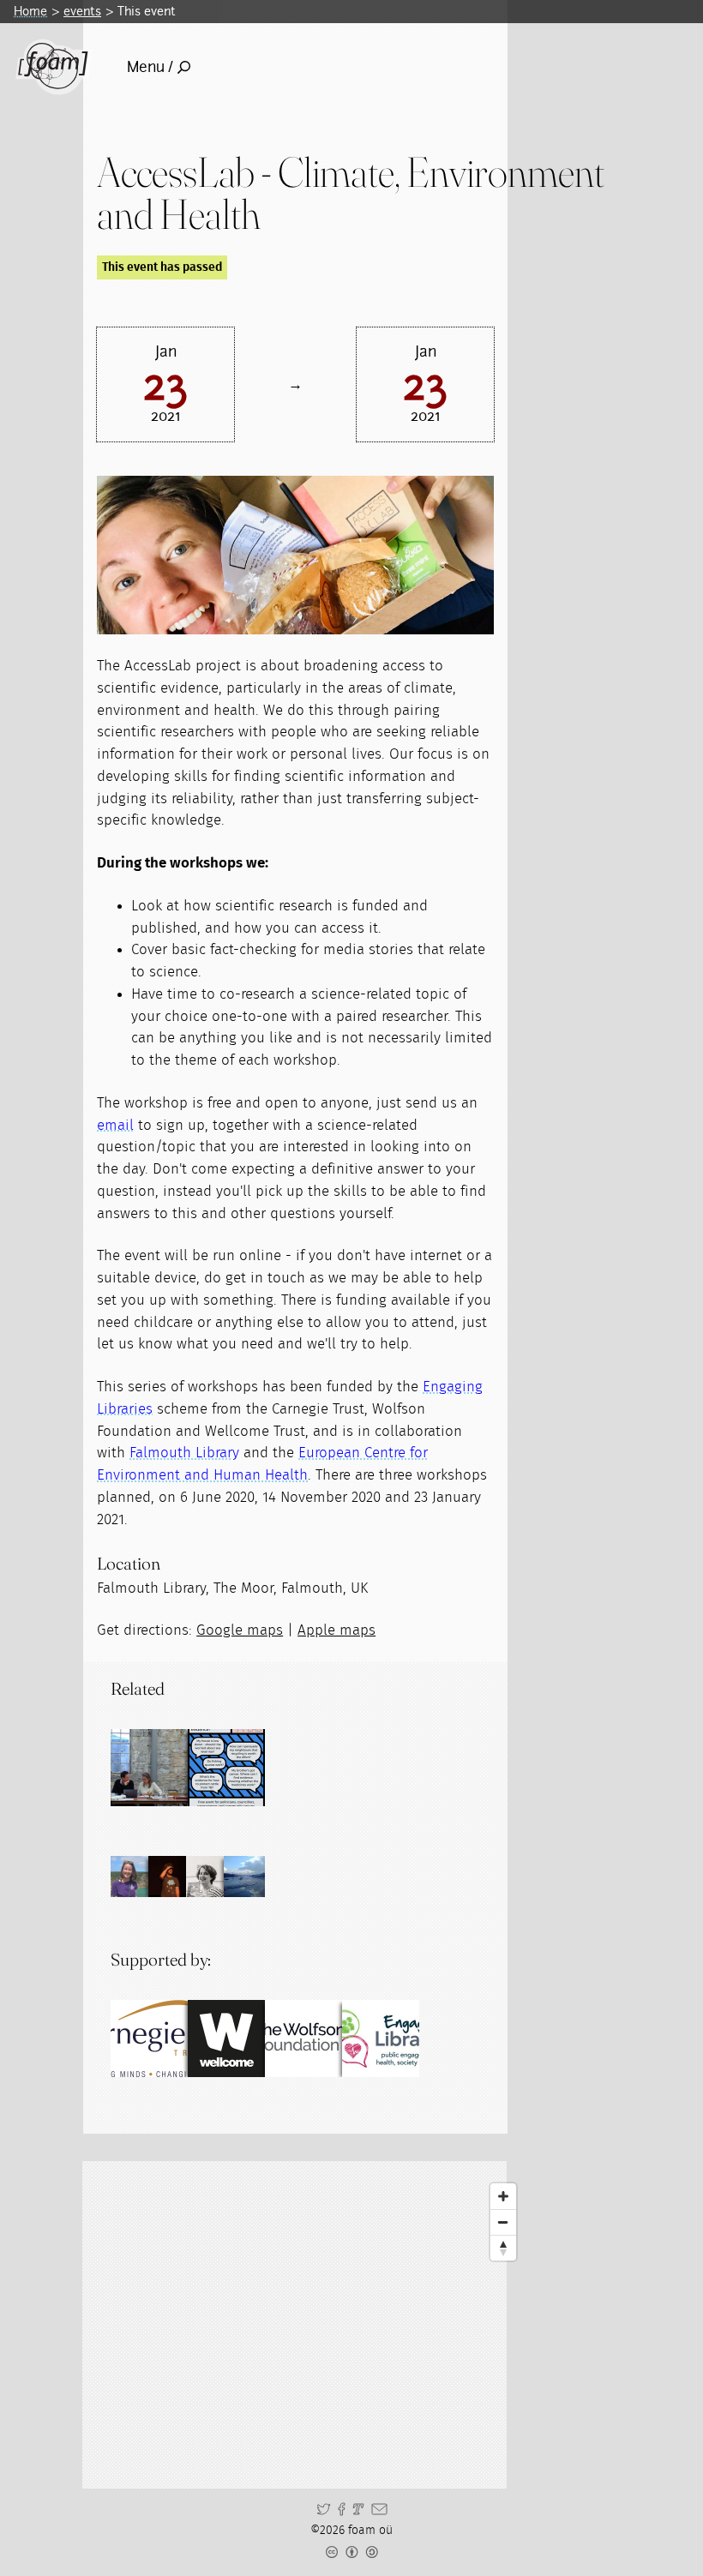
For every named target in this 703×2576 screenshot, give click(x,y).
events (82, 11)
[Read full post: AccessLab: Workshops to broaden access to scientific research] (226, 1768)
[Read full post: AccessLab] (149, 1768)
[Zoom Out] (503, 2222)
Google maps (240, 1630)
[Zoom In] (503, 2196)
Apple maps (336, 1630)
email (115, 1125)
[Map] (310, 2325)
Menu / (150, 67)
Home (30, 11)
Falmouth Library (184, 1453)
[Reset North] (503, 2248)
